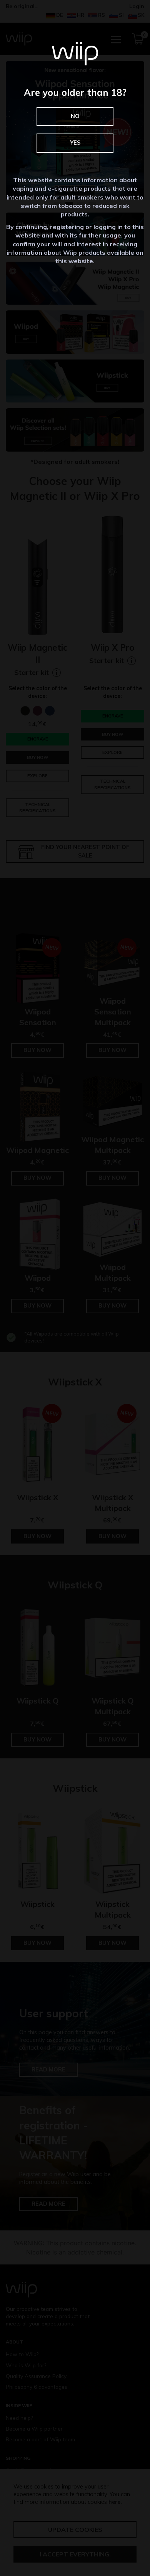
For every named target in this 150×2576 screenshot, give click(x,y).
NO (75, 116)
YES (75, 143)
